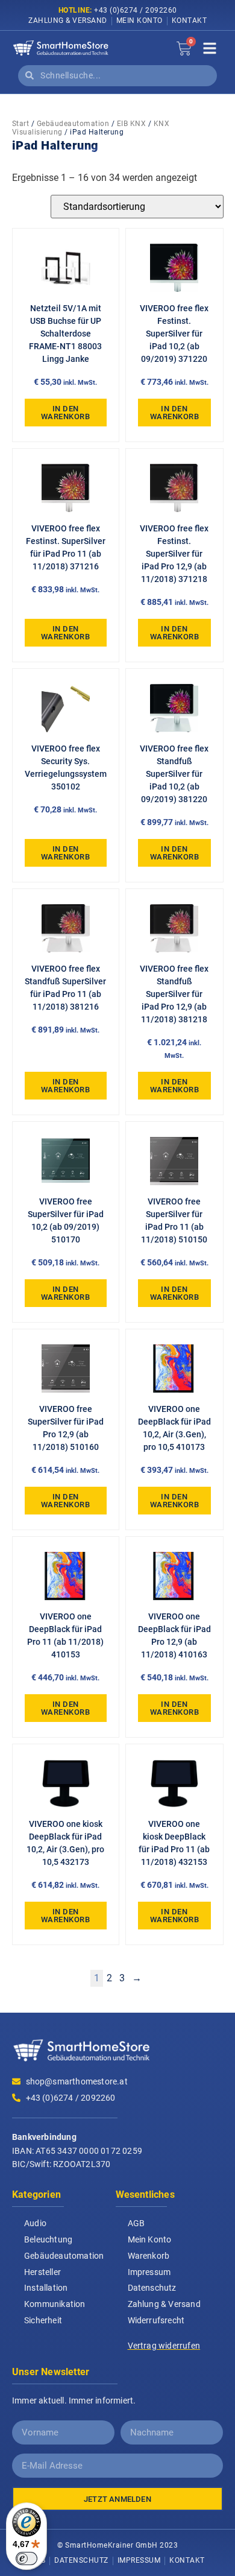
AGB (136, 2223)
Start (21, 124)
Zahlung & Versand (68, 21)
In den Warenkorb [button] (66, 413)
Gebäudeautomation (73, 124)
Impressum (149, 2272)
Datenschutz (152, 2288)
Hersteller (42, 2272)
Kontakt (190, 21)
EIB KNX (132, 124)
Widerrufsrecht (156, 2320)
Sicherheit (43, 2320)
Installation (46, 2288)
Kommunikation (55, 2304)
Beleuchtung (48, 2239)
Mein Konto (139, 21)
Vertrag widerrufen (164, 2346)
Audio (35, 2223)
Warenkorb (149, 2256)
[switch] (27, 2559)
